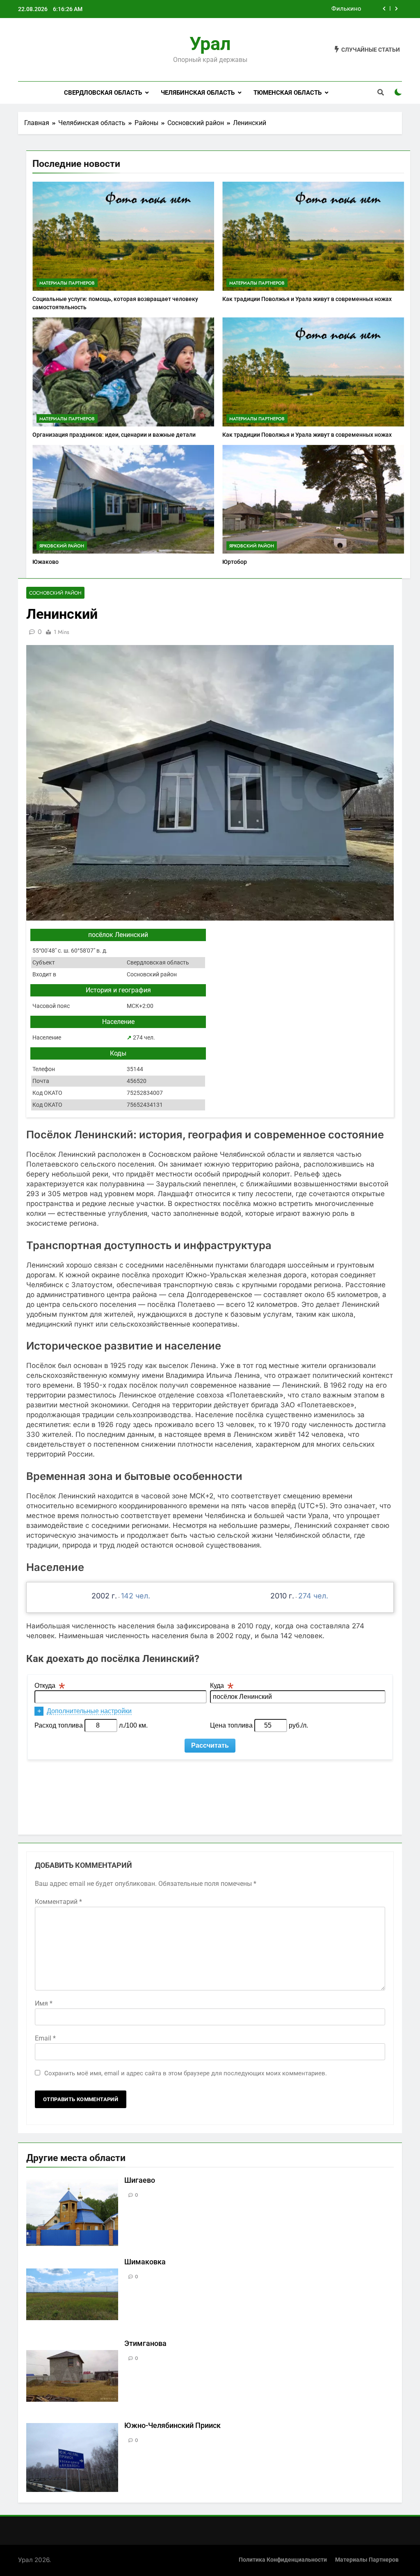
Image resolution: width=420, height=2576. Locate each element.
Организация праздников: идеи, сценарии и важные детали (114, 435)
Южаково (46, 562)
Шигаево (140, 2180)
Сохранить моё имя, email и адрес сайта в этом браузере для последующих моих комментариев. (186, 2073)
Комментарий (58, 1902)
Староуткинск (341, 11)
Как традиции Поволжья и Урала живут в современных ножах (307, 299)
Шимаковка (145, 2262)
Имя (44, 2003)
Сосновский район (55, 593)
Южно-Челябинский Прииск (172, 2426)
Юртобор (235, 562)
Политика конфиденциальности (283, 2560)
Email (45, 2038)
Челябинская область (198, 93)
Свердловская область (103, 93)
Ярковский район (62, 546)
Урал (210, 44)
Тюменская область (288, 93)
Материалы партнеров (67, 283)
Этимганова (145, 2343)
